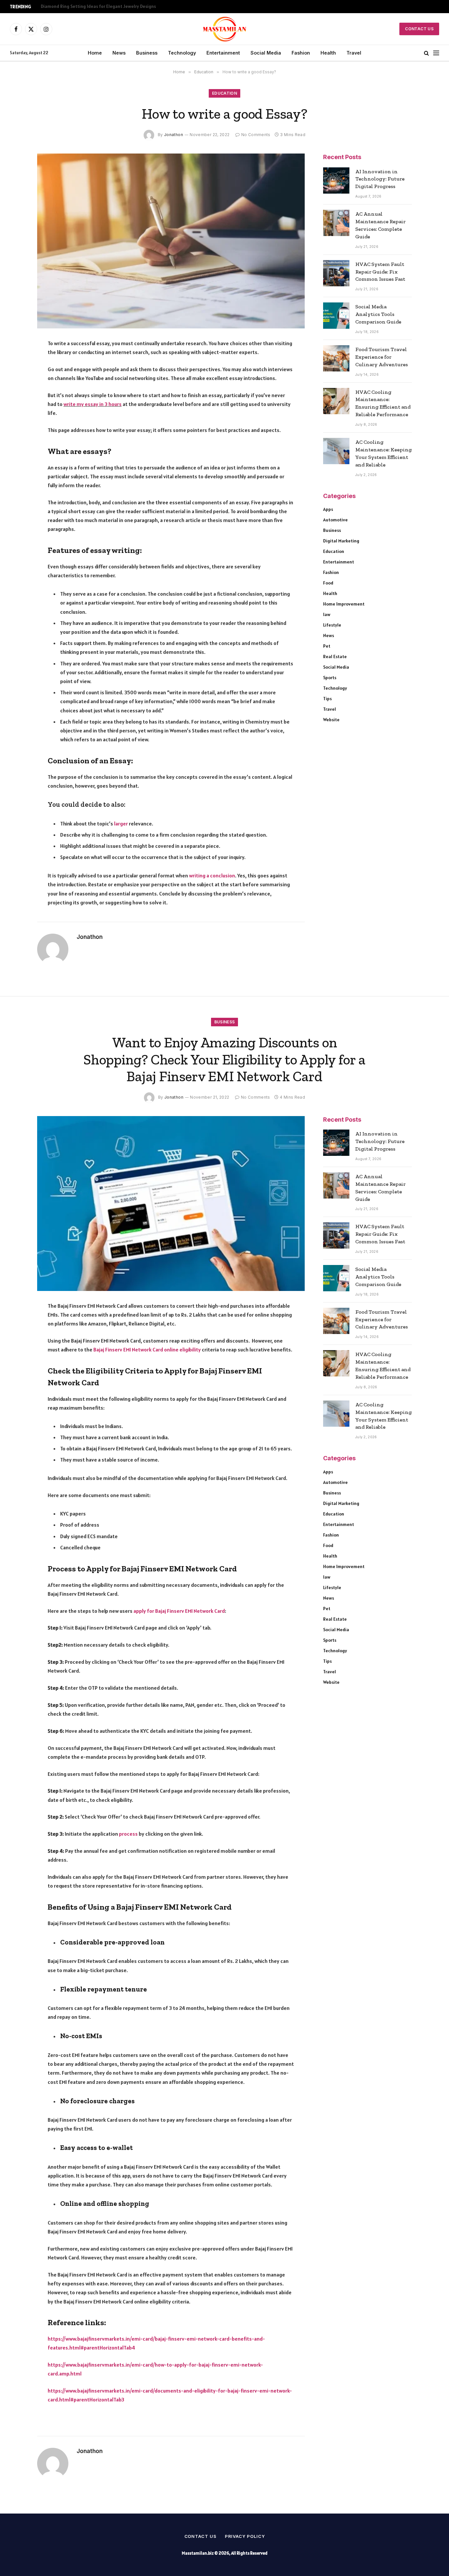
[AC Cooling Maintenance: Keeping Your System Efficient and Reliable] (336, 451)
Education (225, 93)
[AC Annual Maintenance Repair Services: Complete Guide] (336, 223)
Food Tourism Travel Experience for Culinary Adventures (382, 357)
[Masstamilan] (225, 29)
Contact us (201, 2536)
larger (121, 823)
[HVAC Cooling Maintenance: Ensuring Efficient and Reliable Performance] (336, 401)
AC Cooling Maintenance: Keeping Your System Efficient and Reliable (384, 453)
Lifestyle (332, 625)
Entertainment (223, 53)
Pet (327, 646)
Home (95, 53)
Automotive (335, 520)
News (119, 53)
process (128, 1834)
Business (147, 53)
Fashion (301, 53)
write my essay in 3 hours (93, 404)
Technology (182, 53)
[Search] (426, 53)
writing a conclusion (212, 875)
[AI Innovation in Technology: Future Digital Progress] (336, 180)
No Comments (256, 135)
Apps (328, 509)
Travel (354, 53)
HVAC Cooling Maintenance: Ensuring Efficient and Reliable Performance (383, 403)
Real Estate (335, 656)
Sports (330, 678)
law (327, 614)
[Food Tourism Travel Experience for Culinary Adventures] (336, 358)
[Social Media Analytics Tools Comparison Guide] (336, 316)
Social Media (266, 53)
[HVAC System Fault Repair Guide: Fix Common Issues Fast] (336, 273)
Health (328, 53)
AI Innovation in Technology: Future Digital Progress (380, 179)
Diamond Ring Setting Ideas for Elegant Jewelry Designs (98, 6)
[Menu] (436, 53)
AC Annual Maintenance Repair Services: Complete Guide (380, 225)
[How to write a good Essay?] (171, 241)
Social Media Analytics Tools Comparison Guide (378, 314)
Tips (327, 699)
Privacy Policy (245, 2536)
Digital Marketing (341, 541)
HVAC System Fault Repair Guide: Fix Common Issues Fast (380, 272)
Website (331, 720)
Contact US (419, 29)
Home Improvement (344, 604)
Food (328, 583)
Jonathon (174, 135)
